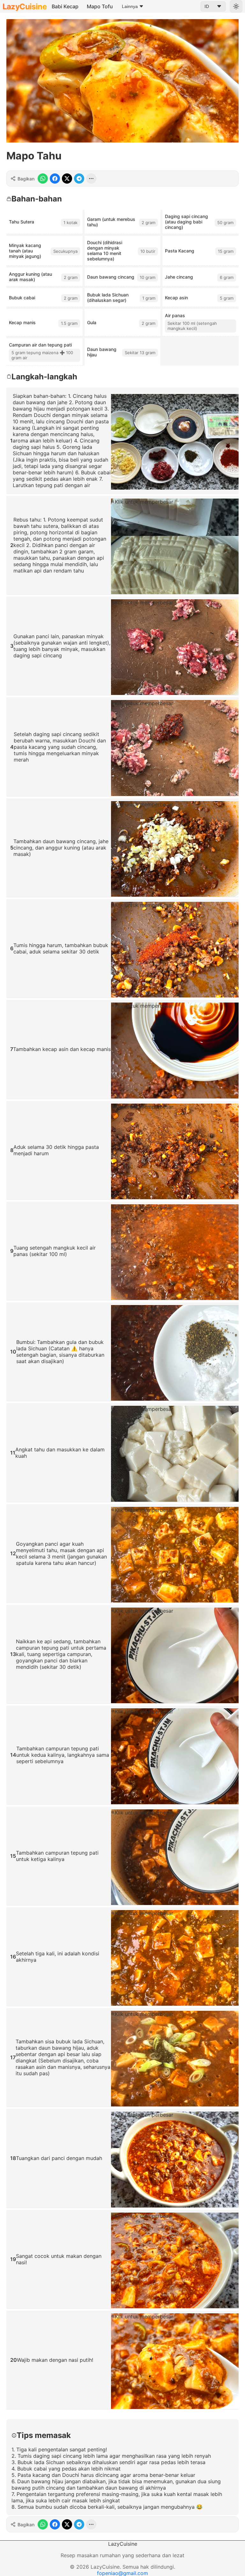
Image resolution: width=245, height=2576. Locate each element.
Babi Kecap (65, 6)
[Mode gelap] (236, 6)
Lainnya (130, 6)
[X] (67, 179)
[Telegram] (79, 179)
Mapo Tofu (100, 6)
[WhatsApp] (43, 179)
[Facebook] (55, 179)
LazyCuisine (25, 7)
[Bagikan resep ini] (91, 179)
